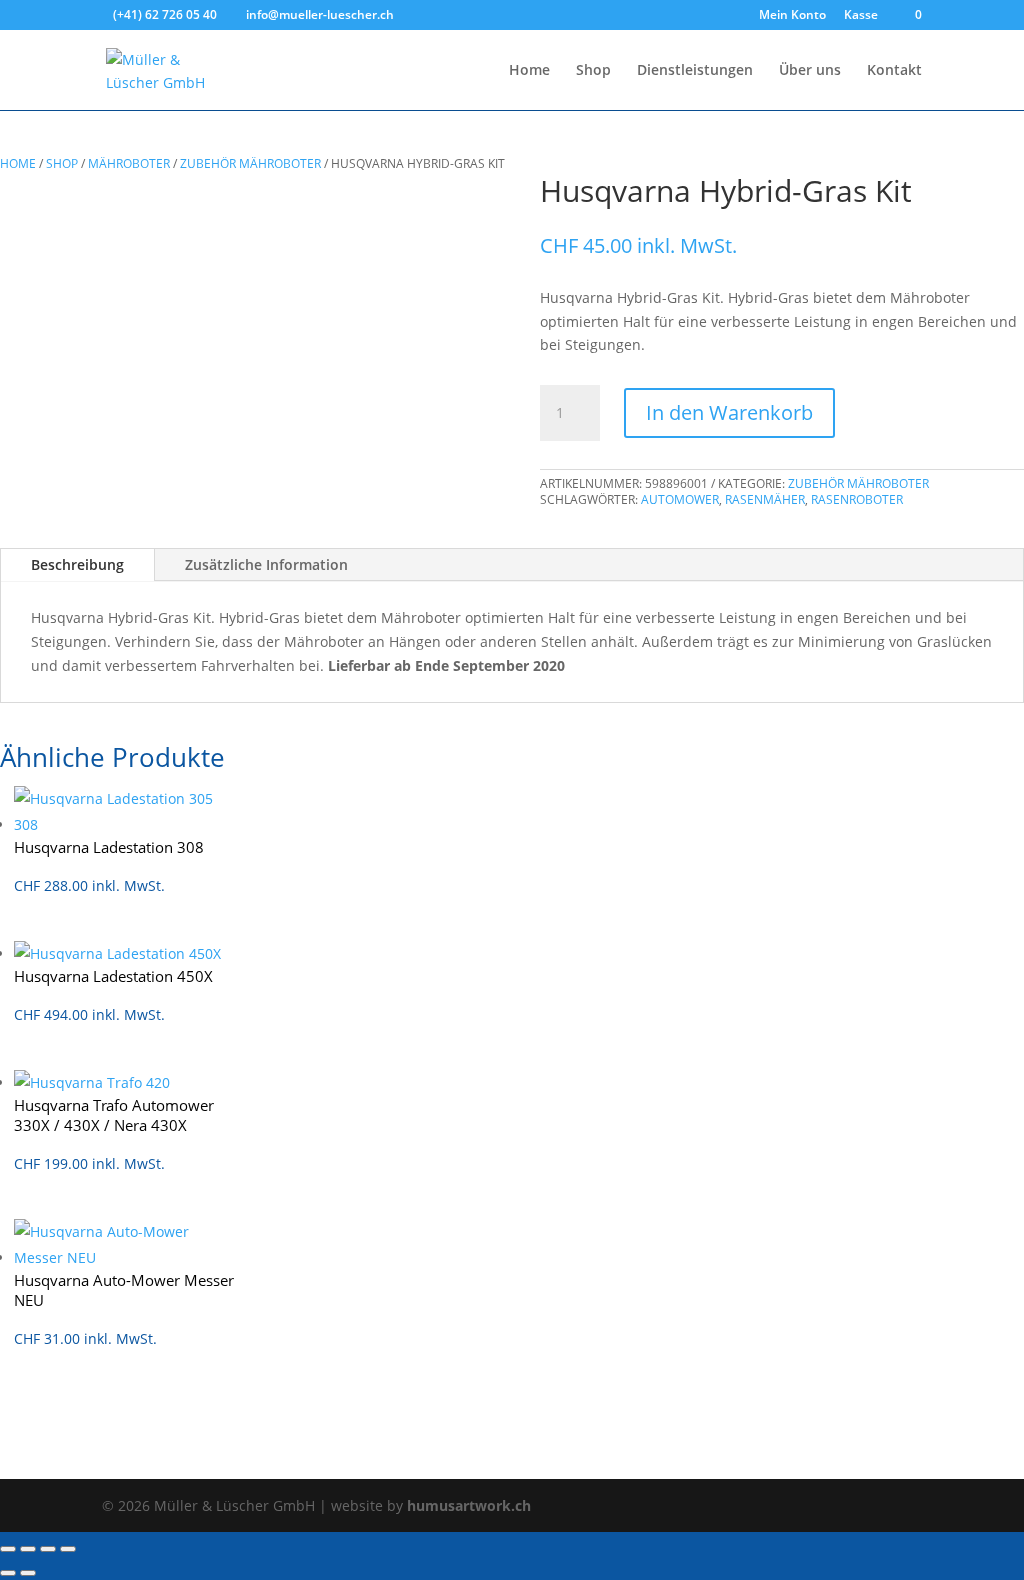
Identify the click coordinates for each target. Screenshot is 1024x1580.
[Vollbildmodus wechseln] (28, 1549)
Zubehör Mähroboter (250, 163)
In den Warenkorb (729, 412)
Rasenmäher (765, 499)
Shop (593, 71)
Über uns (810, 71)
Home (529, 71)
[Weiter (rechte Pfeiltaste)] (28, 1573)
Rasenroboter (857, 499)
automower (680, 499)
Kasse (861, 16)
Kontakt (894, 71)
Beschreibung (77, 564)
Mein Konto (792, 16)
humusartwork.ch (469, 1505)
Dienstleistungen (695, 71)
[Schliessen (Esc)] (68, 1549)
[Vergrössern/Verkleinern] (8, 1549)
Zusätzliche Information (266, 564)
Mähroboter (129, 163)
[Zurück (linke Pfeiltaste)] (8, 1573)
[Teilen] (48, 1549)
